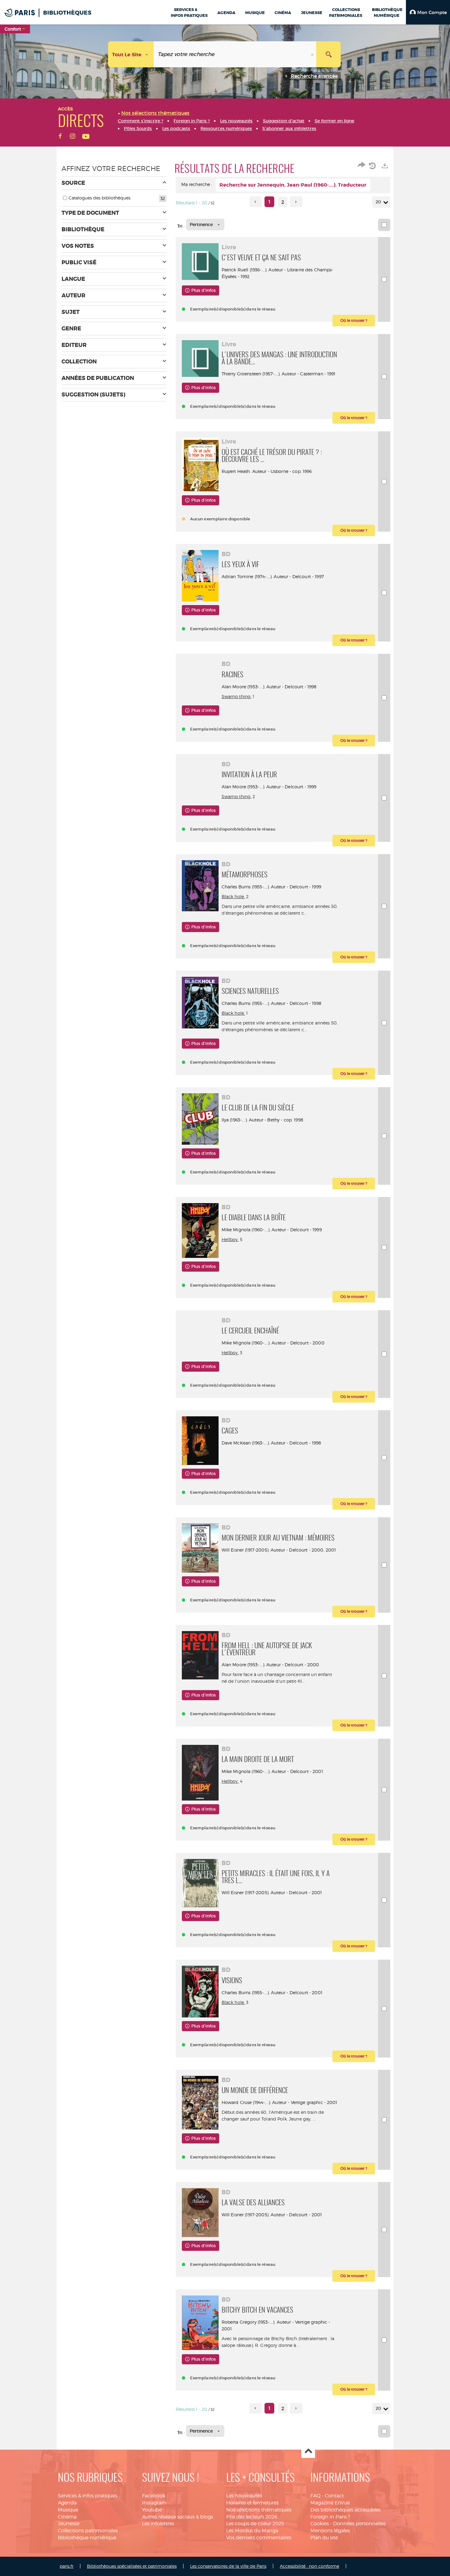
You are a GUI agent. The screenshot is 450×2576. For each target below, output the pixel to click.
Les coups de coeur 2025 (255, 2524)
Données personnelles (359, 2524)
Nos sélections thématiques (259, 2510)
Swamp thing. (237, 696)
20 (378, 202)
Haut (308, 2451)
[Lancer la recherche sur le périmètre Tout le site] (328, 54)
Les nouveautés (244, 2496)
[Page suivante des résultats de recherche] (296, 202)
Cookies (320, 2524)
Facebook (154, 2496)
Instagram (154, 2503)
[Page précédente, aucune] (256, 202)
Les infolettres (158, 2524)
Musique (68, 2510)
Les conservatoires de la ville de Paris (228, 2566)
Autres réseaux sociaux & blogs (178, 2517)
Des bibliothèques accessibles (345, 2510)
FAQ (315, 2496)
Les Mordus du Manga (252, 2531)
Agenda (67, 2503)
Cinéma (67, 2517)
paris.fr (67, 2566)
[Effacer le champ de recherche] (313, 54)
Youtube (152, 2510)
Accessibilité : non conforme (309, 2566)
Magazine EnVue (330, 2503)
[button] (428, 12)
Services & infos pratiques (88, 2496)
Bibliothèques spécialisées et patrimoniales (132, 2566)
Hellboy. (230, 1239)
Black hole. (233, 896)
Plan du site (324, 2538)
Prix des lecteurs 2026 (252, 2517)
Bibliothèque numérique (87, 2538)
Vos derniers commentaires (259, 2538)
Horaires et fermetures (252, 2503)
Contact (334, 2496)
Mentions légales (330, 2531)
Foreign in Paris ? (330, 2517)
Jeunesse (69, 2524)
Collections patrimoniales (88, 2531)
